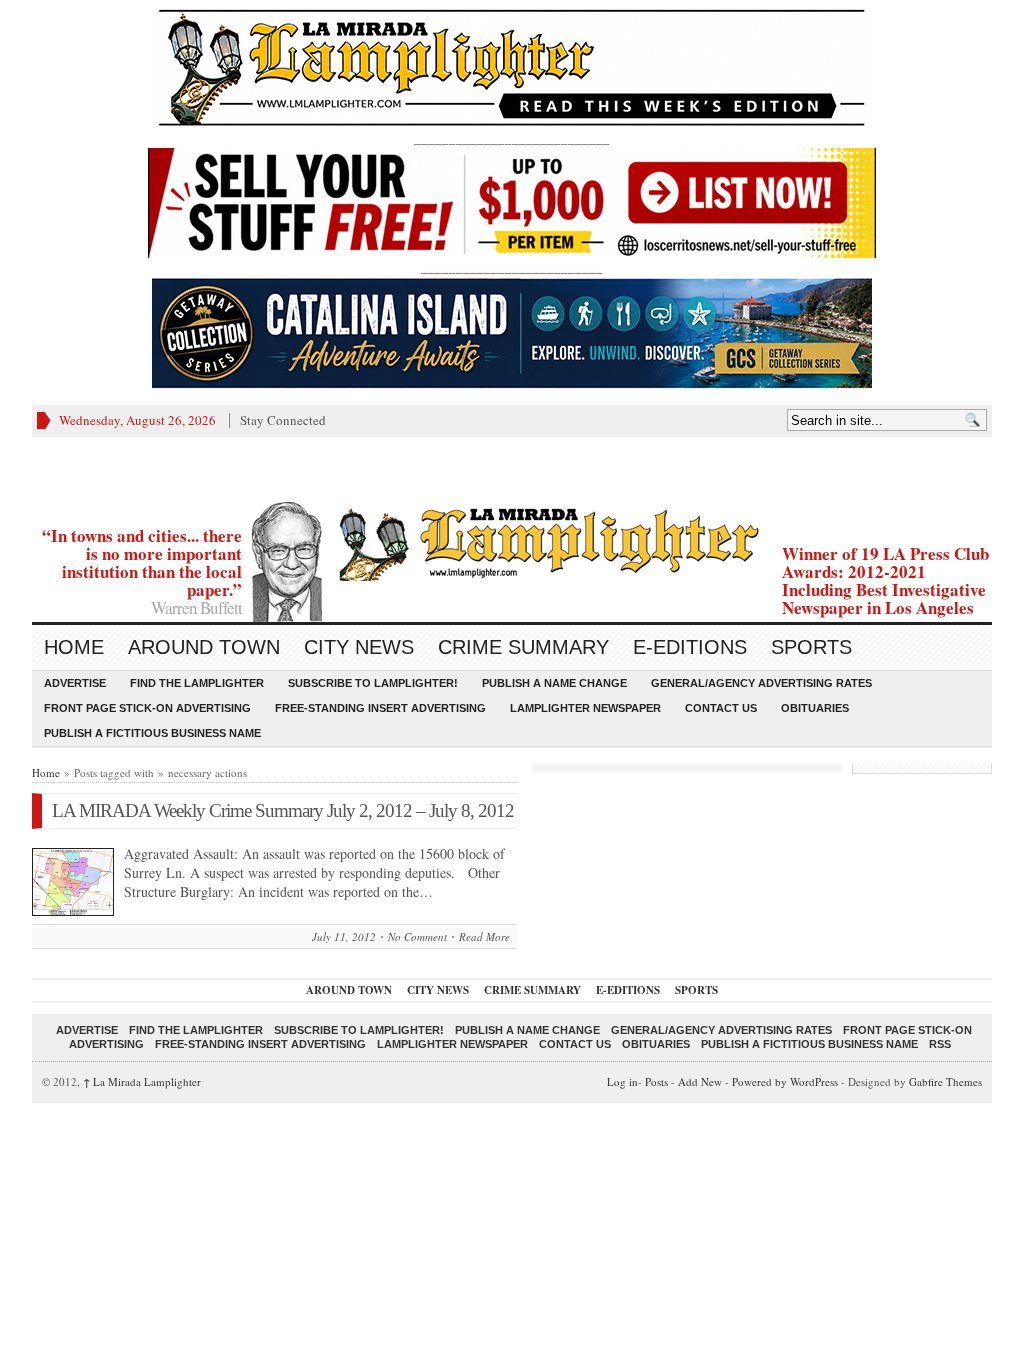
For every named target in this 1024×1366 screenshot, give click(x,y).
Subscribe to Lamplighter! (373, 683)
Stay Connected (283, 420)
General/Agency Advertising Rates (761, 683)
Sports (811, 647)
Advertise (75, 683)
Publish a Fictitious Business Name (152, 733)
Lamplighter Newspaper (585, 708)
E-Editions (690, 647)
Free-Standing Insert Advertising (380, 708)
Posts (656, 1081)
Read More (484, 936)
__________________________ (512, 267)
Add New (700, 1081)
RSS (940, 1044)
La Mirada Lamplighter (142, 1081)
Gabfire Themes (945, 1081)
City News (359, 647)
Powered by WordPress (785, 1081)
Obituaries (815, 708)
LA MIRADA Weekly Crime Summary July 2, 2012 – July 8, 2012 (283, 810)
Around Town (204, 647)
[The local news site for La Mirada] (512, 541)
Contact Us (721, 708)
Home (74, 647)
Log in (622, 1081)
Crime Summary (523, 647)
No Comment (417, 936)
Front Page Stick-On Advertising (147, 708)
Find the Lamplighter (197, 683)
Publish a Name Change (554, 683)
